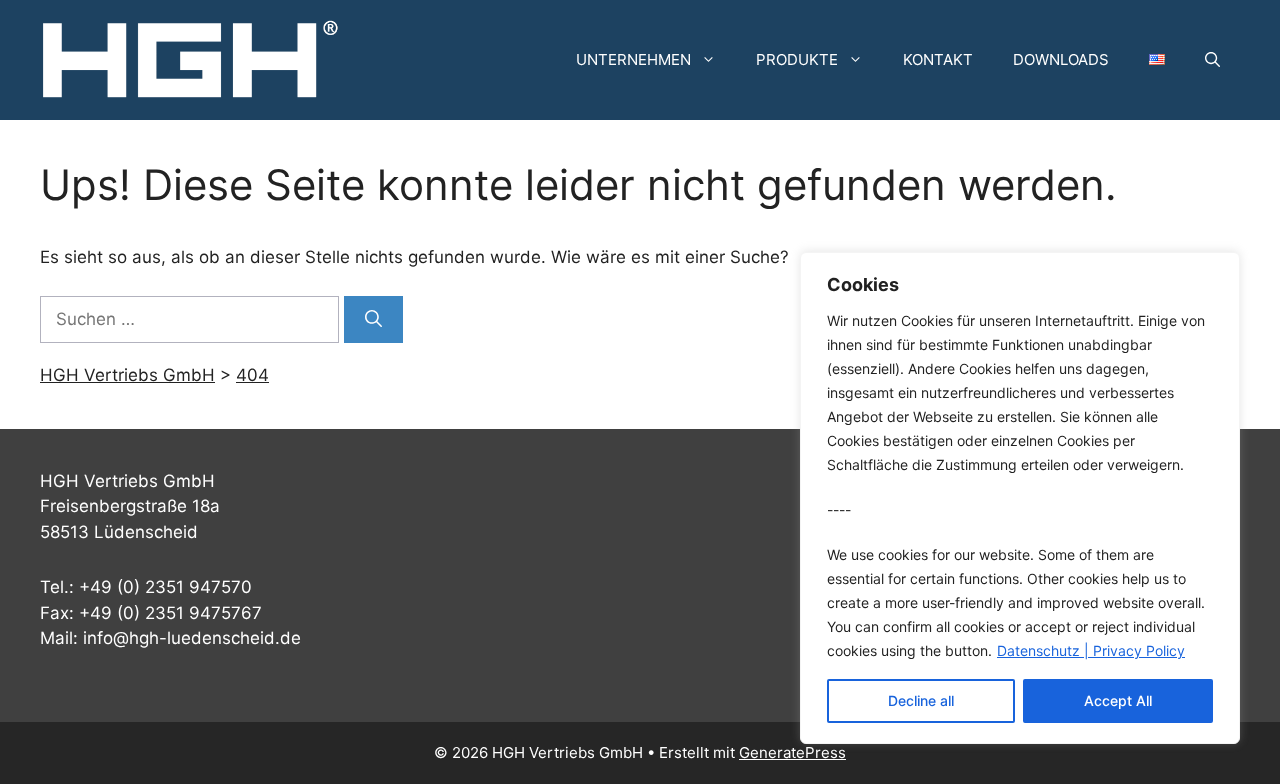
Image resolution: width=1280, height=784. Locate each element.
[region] (1020, 498)
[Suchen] (373, 320)
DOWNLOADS (1061, 59)
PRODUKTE (797, 59)
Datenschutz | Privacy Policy (1091, 650)
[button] (1212, 60)
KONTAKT (938, 59)
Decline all (921, 700)
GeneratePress (792, 752)
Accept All (1118, 700)
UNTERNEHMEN (633, 59)
